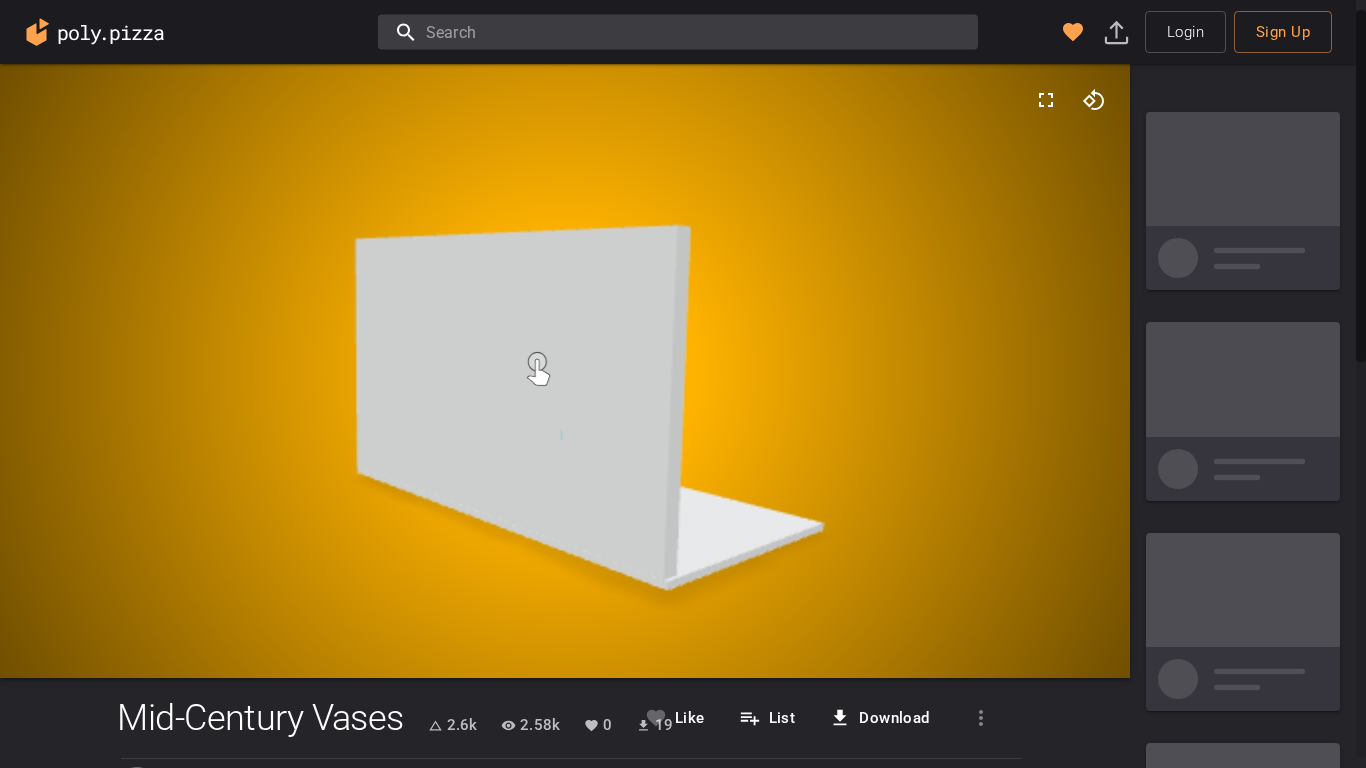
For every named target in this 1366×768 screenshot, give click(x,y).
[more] (981, 718)
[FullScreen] (1046, 100)
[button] (1073, 32)
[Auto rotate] (1094, 100)
